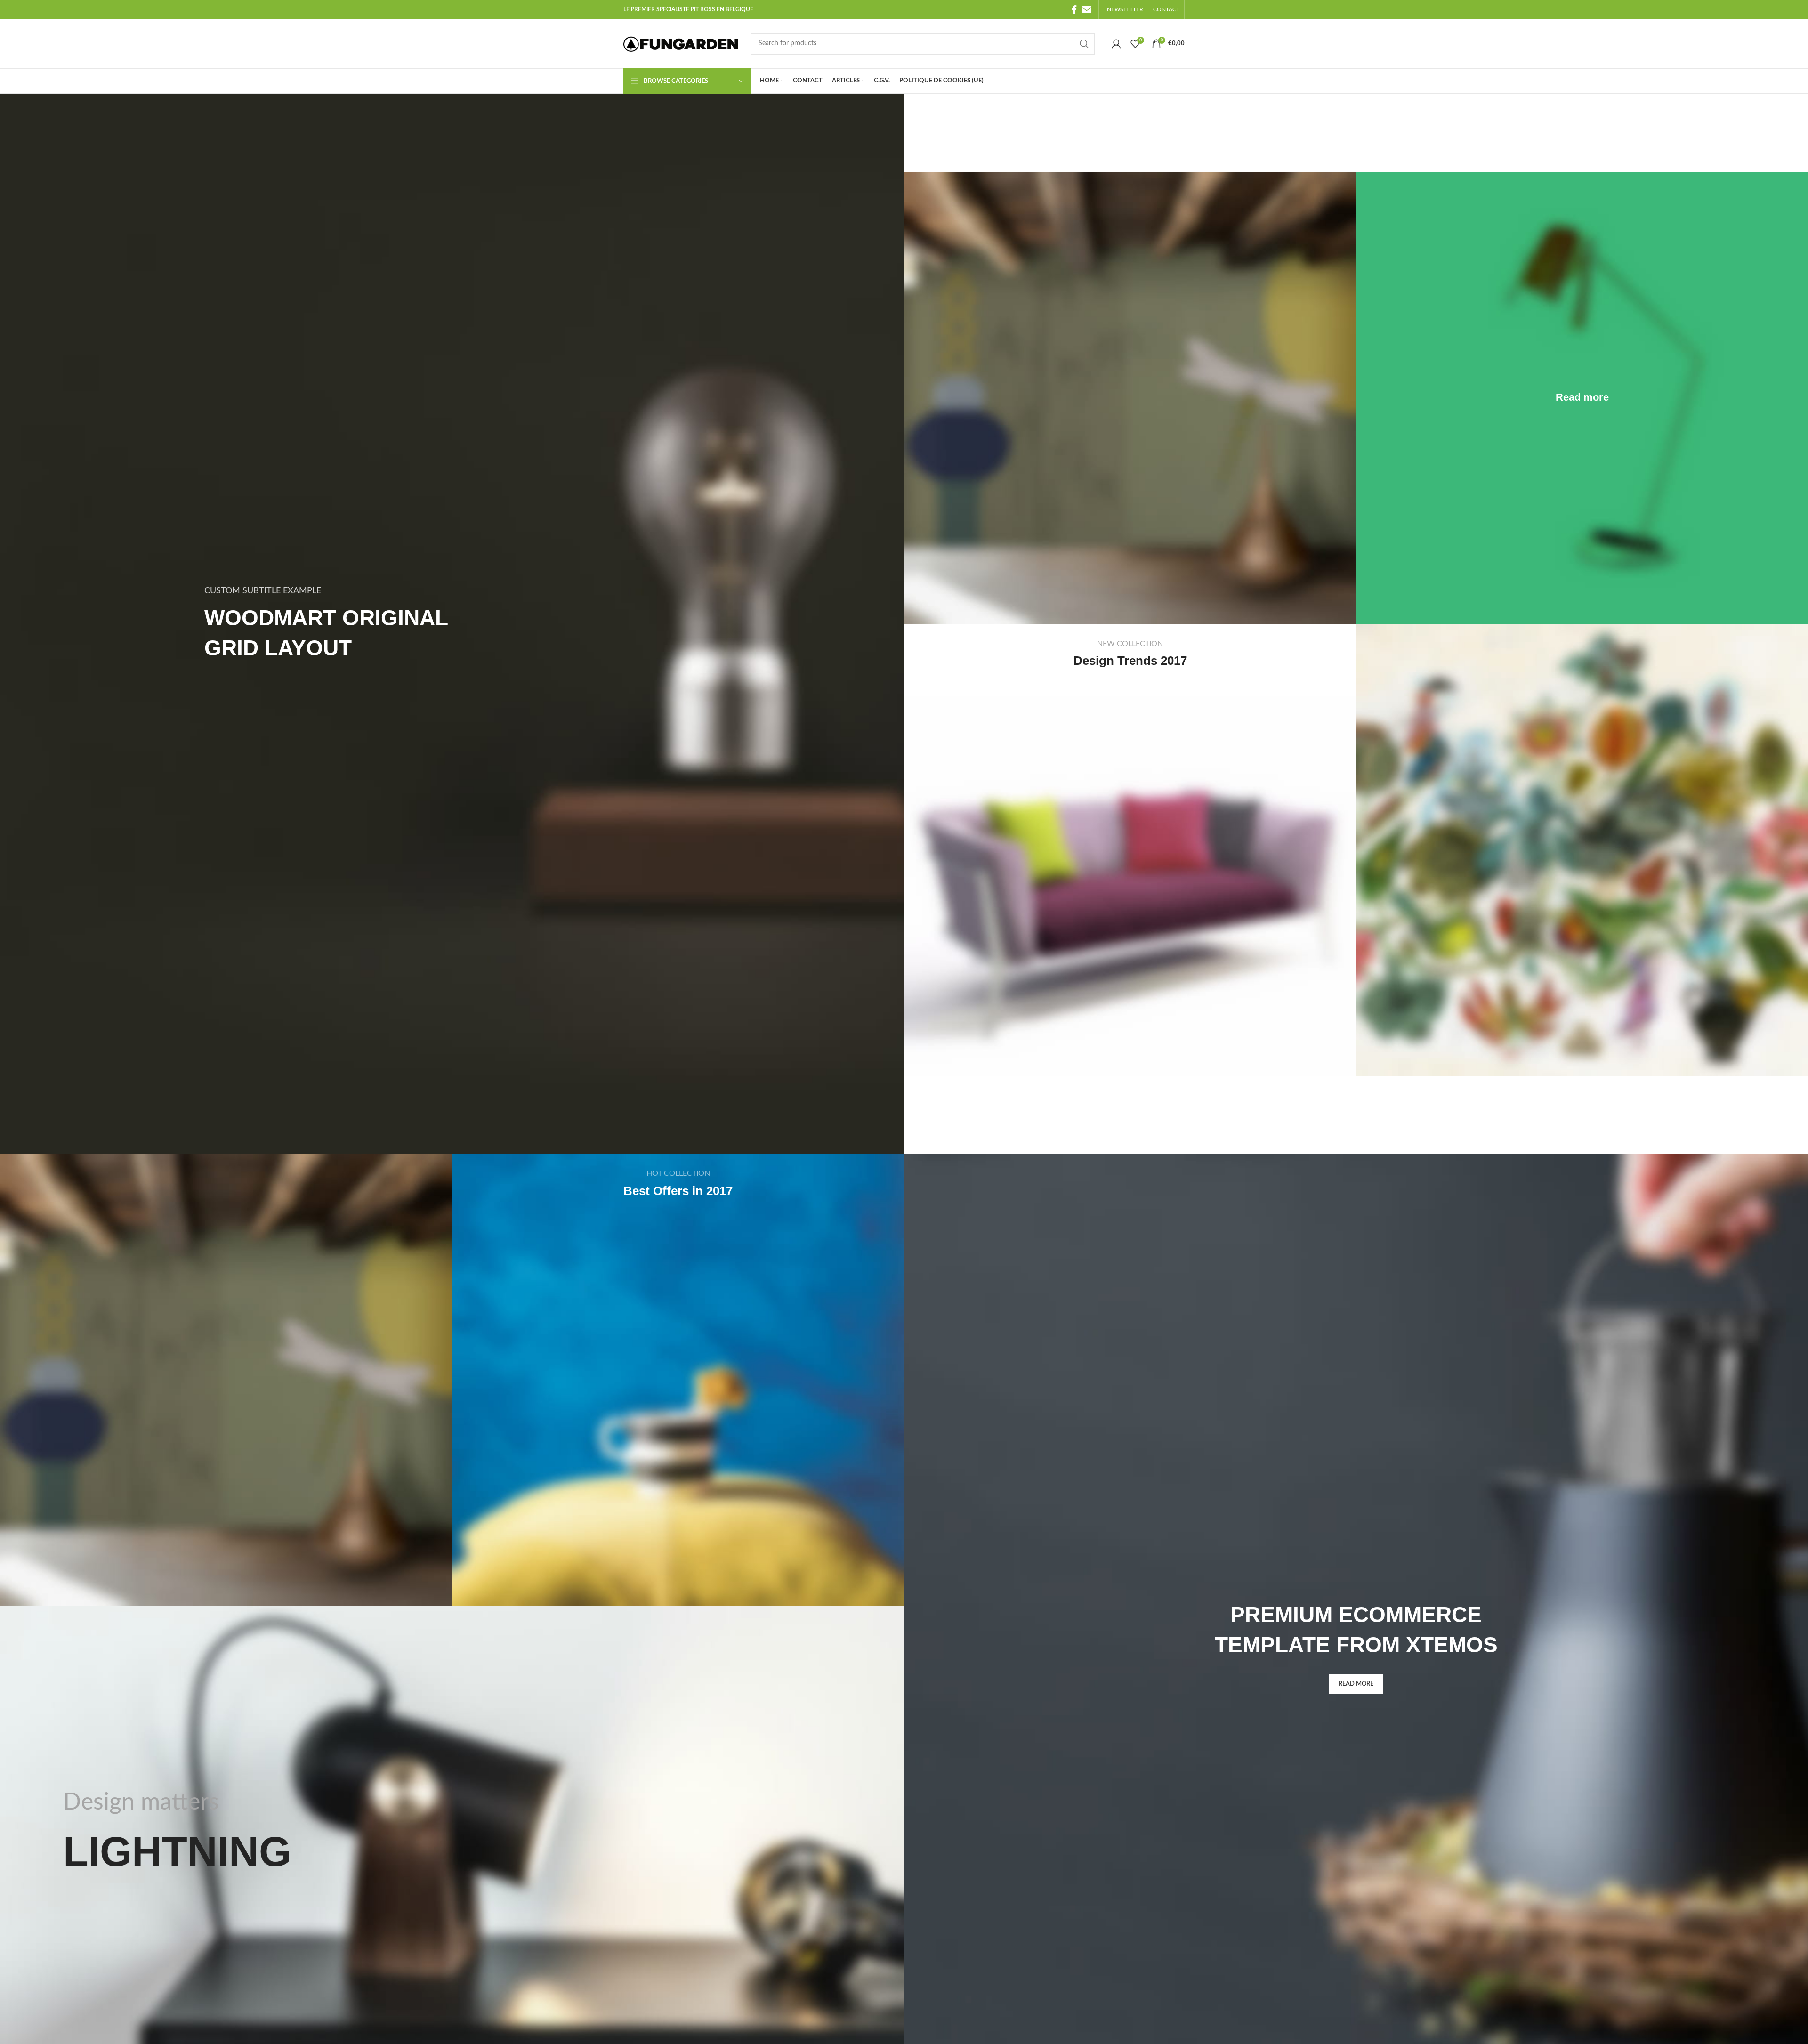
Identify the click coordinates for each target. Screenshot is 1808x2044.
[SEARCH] (1084, 44)
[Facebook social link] (1074, 9)
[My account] (1116, 44)
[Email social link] (1087, 9)
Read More (1356, 1684)
